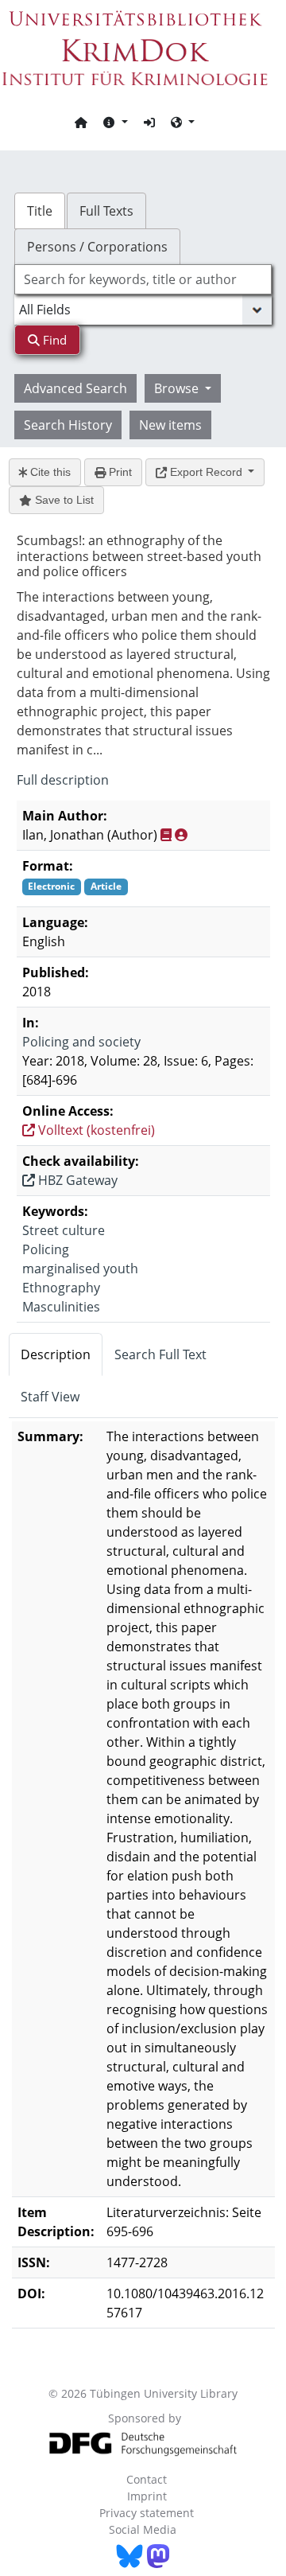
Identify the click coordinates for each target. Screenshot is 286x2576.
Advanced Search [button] (75, 388)
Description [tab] (56, 1354)
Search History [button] (68, 425)
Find (53, 340)
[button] (115, 122)
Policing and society (81, 1042)
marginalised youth (80, 1269)
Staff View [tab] (50, 1397)
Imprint (147, 2496)
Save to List (63, 500)
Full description (63, 780)
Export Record (206, 472)
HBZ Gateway (76, 1180)
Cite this (49, 472)
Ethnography (61, 1288)
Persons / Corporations (97, 247)
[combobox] (143, 279)
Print (119, 472)
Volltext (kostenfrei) (95, 1130)
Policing (46, 1249)
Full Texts (106, 211)
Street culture (64, 1230)
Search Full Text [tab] (160, 1354)
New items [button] (170, 425)
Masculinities (61, 1307)
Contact (147, 2479)
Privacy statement (147, 2513)
